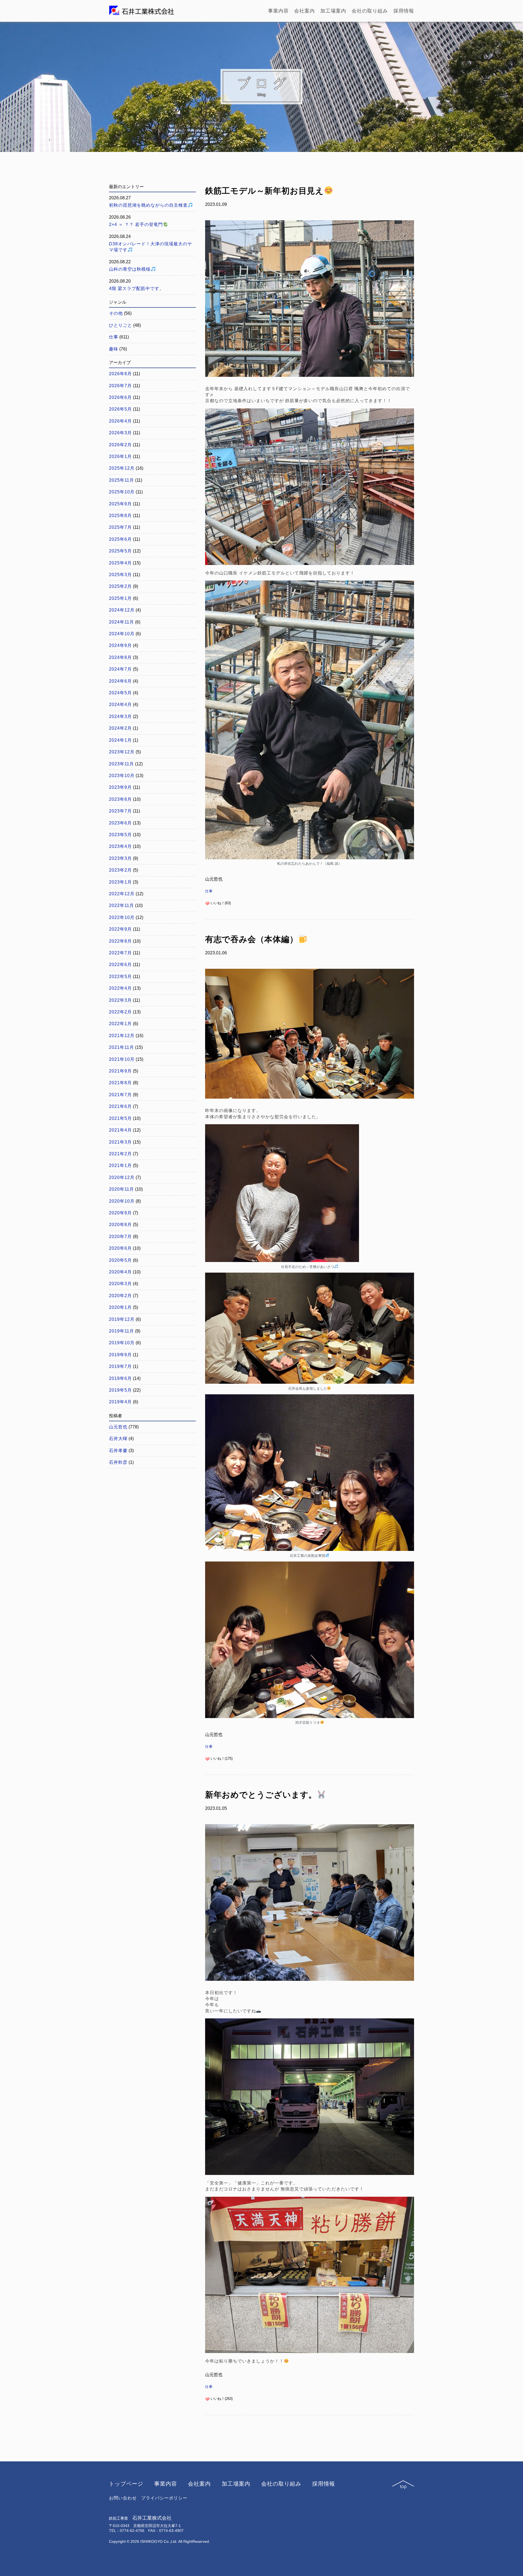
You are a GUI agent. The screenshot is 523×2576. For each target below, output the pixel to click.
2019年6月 (120, 1378)
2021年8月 (120, 1083)
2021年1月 (120, 1165)
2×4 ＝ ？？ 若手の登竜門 (136, 224)
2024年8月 (120, 657)
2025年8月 (120, 516)
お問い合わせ (123, 2498)
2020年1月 (120, 1307)
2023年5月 (120, 835)
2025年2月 (120, 586)
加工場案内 (333, 11)
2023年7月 (120, 811)
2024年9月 (120, 645)
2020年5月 (120, 1260)
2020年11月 (121, 1189)
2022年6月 (120, 965)
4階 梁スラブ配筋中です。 (136, 288)
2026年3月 (120, 433)
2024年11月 (121, 622)
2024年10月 (122, 634)
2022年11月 (121, 905)
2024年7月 (120, 669)
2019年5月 (120, 1390)
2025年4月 (120, 563)
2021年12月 (122, 1036)
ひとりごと (121, 325)
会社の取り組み (370, 11)
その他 (116, 313)
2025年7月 (120, 527)
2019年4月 (120, 1402)
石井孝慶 (118, 1451)
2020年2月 (120, 1296)
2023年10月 (122, 776)
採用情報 (404, 11)
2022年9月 (120, 929)
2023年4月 (120, 846)
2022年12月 (122, 894)
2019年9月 (120, 1355)
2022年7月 (120, 953)
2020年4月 (120, 1272)
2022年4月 (120, 988)
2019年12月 (122, 1319)
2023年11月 (121, 764)
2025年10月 (122, 492)
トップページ (126, 2484)
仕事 (209, 891)
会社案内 (305, 11)
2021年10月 (122, 1059)
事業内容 (278, 11)
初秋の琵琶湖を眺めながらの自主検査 (148, 205)
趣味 (114, 349)
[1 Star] (207, 903)
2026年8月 (120, 374)
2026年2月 (120, 445)
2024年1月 (120, 740)
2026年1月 (120, 456)
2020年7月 (120, 1237)
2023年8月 (120, 799)
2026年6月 (120, 397)
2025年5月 (120, 551)
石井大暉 (118, 1439)
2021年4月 (120, 1130)
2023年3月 (120, 858)
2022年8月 (120, 941)
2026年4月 (120, 421)
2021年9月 (120, 1071)
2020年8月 (120, 1225)
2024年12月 (122, 610)
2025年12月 (122, 468)
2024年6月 (120, 681)
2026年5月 (120, 409)
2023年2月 (120, 870)
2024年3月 (120, 716)
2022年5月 (120, 977)
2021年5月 (120, 1118)
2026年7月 (120, 386)
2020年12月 (122, 1177)
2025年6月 (120, 539)
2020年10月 (122, 1201)
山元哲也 (118, 1427)
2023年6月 (120, 823)
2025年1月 (120, 598)
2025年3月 (120, 575)
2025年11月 (121, 480)
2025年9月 (120, 504)
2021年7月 (120, 1095)
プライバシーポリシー (164, 2498)
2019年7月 (120, 1366)
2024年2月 (120, 728)
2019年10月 (122, 1343)
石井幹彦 (118, 1462)
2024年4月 (120, 705)
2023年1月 (120, 882)
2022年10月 (122, 917)
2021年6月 (120, 1106)
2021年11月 (121, 1047)
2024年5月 (120, 693)
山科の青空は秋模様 (130, 269)
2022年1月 (120, 1024)
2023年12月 (122, 752)
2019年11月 (121, 1331)
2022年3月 (120, 1000)
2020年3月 (120, 1284)
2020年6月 (120, 1248)
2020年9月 (120, 1213)
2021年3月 (120, 1142)
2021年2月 (120, 1154)
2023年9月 (120, 787)
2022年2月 (120, 1012)
